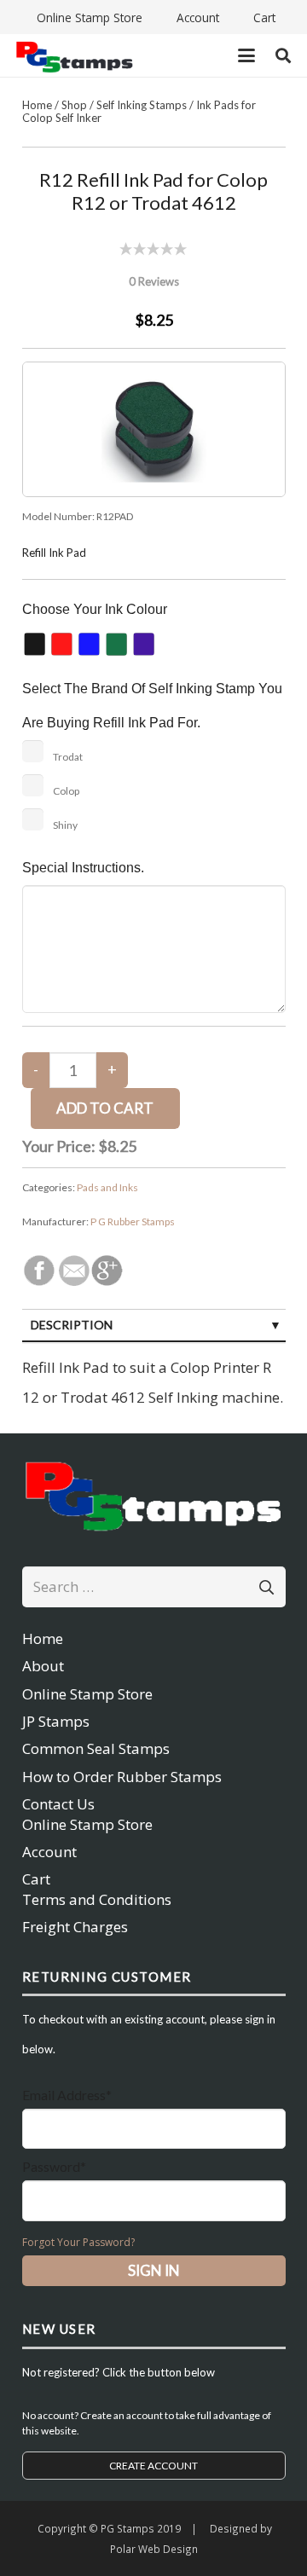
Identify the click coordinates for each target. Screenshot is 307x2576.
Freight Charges (75, 1927)
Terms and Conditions (97, 1899)
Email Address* (67, 2095)
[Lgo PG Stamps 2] (154, 1494)
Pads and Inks (107, 1187)
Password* (54, 2166)
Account (49, 1852)
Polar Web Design (154, 2549)
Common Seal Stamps (96, 1748)
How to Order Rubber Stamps (122, 1777)
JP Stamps (56, 1721)
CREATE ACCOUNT (153, 2466)
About (43, 1666)
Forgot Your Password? (78, 2242)
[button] (246, 55)
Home (37, 105)
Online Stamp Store (87, 1694)
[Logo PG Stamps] (75, 56)
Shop (74, 105)
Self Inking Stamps (142, 105)
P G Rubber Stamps (133, 1221)
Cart (36, 1879)
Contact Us (58, 1804)
